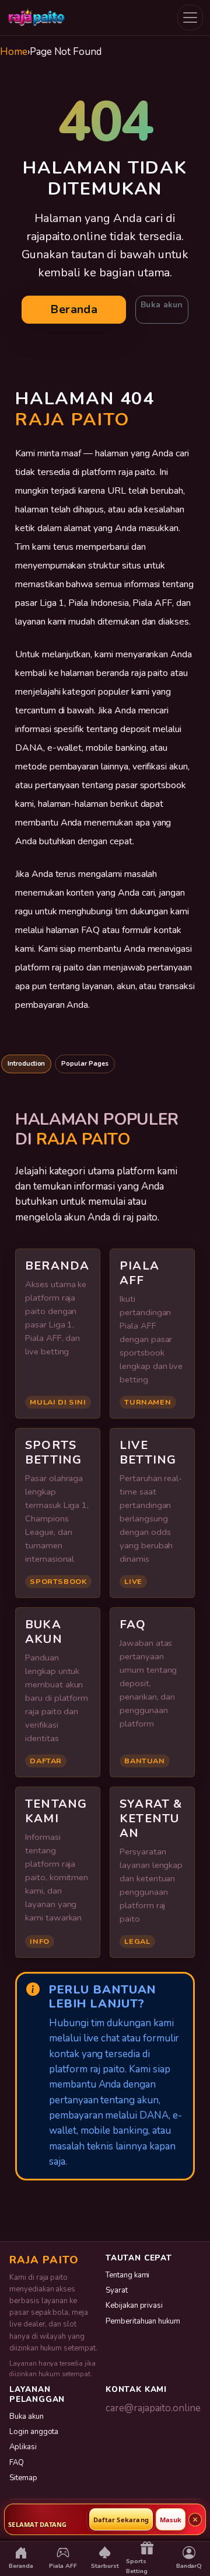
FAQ (17, 2463)
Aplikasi (23, 2447)
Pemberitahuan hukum (143, 2321)
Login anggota (34, 2432)
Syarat (117, 2290)
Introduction (26, 1064)
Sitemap (23, 2478)
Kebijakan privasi (134, 2305)
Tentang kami (127, 2275)
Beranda (74, 309)
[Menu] (190, 18)
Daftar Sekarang (121, 2520)
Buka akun (162, 305)
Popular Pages (85, 1064)
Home (14, 52)
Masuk (171, 2520)
